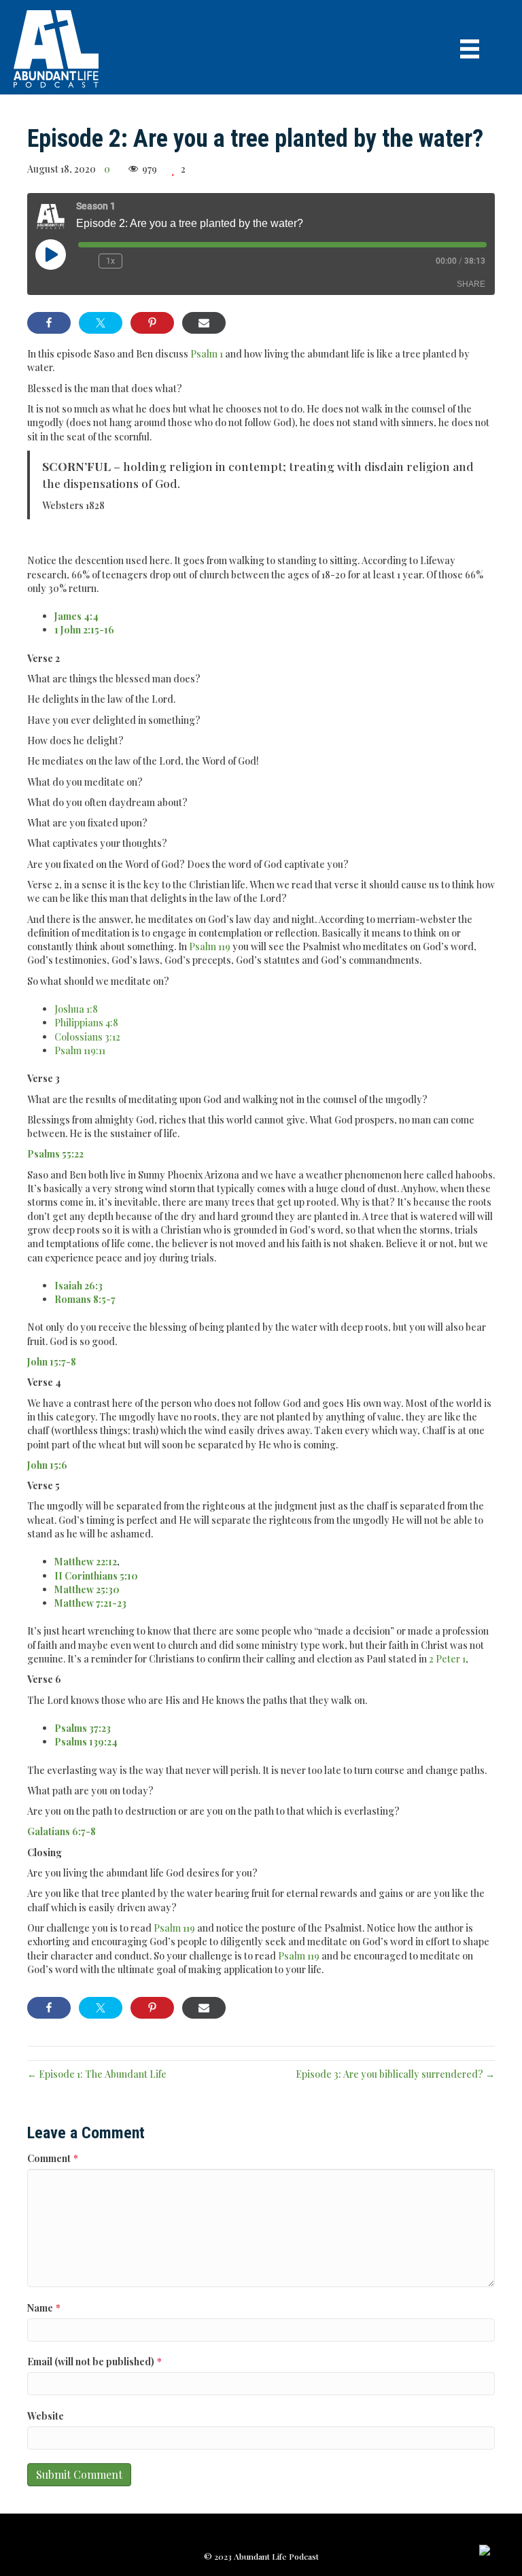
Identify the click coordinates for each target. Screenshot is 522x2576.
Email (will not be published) (94, 2362)
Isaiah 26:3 (79, 1286)
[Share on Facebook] (49, 323)
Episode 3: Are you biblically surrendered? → (395, 2074)
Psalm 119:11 (80, 1050)
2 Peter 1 (447, 1659)
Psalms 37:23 (83, 1728)
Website (46, 2416)
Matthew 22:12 (86, 1562)
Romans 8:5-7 (85, 1299)
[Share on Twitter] (101, 323)
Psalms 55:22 (55, 1154)
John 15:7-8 (52, 1362)
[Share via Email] (204, 323)
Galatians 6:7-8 (62, 1831)
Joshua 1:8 (76, 1009)
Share (471, 284)
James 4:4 (76, 616)
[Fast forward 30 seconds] (136, 261)
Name (44, 2308)
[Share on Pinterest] (152, 323)
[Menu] (470, 49)
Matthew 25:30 (87, 1589)
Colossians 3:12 (87, 1037)
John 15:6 (47, 1465)
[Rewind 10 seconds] (86, 261)
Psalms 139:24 (86, 1742)
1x (110, 261)
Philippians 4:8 (86, 1023)
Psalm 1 (207, 354)
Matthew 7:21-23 (90, 1603)
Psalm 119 (210, 946)
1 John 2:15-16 (84, 630)
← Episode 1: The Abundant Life (97, 2074)
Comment (53, 2158)
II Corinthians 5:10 (96, 1576)
